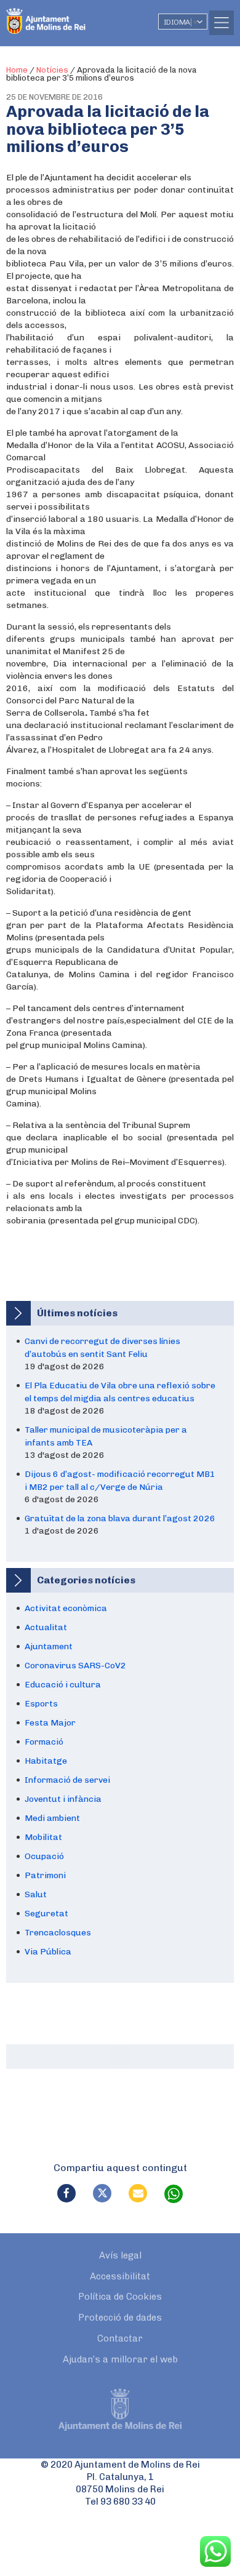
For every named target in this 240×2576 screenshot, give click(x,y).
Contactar (120, 2338)
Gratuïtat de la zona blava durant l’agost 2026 (120, 1518)
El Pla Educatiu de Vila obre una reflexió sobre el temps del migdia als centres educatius (120, 1392)
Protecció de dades (120, 2318)
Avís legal (120, 2255)
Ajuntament (49, 1646)
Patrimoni (45, 1875)
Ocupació (44, 1856)
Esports (41, 1704)
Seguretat (46, 1914)
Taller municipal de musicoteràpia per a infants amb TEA (106, 1436)
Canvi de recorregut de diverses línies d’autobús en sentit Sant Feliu (102, 1348)
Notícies (52, 70)
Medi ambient (52, 1818)
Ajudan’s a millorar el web (120, 2359)
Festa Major (50, 1723)
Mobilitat (43, 1837)
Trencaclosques (58, 1933)
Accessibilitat (120, 2276)
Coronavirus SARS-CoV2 (75, 1666)
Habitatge (46, 1761)
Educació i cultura (63, 1685)
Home (17, 70)
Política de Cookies (120, 2297)
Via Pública (48, 1952)
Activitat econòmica (66, 1608)
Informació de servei (67, 1780)
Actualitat (46, 1627)
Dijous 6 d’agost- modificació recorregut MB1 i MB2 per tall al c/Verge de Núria (120, 1481)
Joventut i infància (63, 1799)
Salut (36, 1894)
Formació (44, 1742)
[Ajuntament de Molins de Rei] (71, 15)
